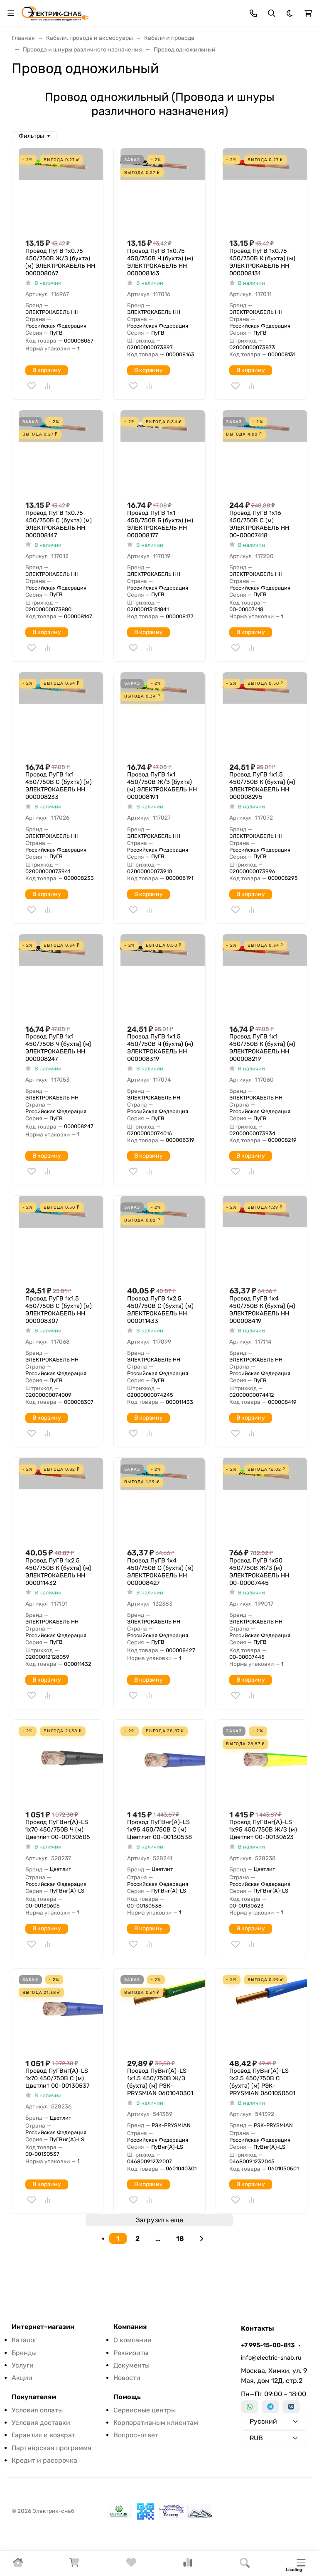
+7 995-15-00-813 (268, 2345)
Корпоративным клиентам (156, 2423)
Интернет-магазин (43, 2327)
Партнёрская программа (52, 2448)
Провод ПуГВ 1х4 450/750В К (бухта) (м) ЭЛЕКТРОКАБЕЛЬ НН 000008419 (262, 1310)
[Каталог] (301, 2563)
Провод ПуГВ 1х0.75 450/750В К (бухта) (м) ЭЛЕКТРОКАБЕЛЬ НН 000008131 (262, 262)
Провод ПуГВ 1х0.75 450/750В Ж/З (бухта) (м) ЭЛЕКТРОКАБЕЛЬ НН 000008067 (60, 262)
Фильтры (31, 136)
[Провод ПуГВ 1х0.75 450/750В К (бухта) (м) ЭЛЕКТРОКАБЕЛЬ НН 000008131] (265, 190)
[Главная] (18, 2565)
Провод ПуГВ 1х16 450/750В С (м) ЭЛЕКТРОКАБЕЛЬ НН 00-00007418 (259, 524)
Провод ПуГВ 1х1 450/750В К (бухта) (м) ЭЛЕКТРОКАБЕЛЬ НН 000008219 (262, 1048)
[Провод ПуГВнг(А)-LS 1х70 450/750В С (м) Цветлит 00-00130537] (61, 2011)
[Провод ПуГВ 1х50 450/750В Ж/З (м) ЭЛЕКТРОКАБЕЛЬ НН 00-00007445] (265, 1500)
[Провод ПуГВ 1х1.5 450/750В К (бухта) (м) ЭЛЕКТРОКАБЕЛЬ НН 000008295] (265, 714)
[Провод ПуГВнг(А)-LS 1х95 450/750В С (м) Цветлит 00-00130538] (163, 1762)
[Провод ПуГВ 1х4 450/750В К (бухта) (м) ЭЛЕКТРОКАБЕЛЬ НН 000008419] (265, 1238)
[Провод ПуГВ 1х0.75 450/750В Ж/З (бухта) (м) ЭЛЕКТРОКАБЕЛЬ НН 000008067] (61, 190)
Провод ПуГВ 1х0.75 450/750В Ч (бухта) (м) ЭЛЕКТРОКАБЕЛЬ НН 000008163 (160, 262)
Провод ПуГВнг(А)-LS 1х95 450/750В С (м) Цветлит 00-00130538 (159, 1830)
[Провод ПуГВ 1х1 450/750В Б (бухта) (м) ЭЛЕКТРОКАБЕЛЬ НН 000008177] (163, 452)
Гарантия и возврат (43, 2435)
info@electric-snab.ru (271, 2358)
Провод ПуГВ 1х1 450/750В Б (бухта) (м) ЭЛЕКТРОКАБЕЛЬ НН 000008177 (160, 524)
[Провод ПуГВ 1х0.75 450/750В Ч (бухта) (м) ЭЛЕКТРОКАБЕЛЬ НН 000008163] (163, 190)
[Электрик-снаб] (55, 13)
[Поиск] (245, 2563)
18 (180, 2239)
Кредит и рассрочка (44, 2460)
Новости (127, 2378)
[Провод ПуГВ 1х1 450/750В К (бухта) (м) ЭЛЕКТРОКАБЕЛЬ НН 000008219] (265, 976)
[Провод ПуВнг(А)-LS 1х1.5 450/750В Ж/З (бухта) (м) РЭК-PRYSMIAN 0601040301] (163, 2011)
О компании (133, 2340)
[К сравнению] (47, 386)
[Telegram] (270, 2407)
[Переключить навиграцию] (11, 13)
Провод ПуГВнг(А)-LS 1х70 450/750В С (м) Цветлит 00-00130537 (57, 2078)
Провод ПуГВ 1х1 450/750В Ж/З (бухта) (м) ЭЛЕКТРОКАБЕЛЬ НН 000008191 (162, 786)
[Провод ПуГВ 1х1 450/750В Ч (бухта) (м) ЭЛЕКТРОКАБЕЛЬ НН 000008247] (61, 976)
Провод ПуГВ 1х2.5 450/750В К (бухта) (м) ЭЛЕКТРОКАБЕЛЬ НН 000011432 (58, 1572)
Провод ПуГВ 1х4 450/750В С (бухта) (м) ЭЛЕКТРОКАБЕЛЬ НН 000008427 (160, 1572)
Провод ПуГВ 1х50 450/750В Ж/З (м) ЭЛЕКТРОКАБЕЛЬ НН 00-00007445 (259, 1572)
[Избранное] (131, 2565)
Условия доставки (41, 2423)
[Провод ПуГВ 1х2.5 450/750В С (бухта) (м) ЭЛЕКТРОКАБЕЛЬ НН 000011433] (163, 1238)
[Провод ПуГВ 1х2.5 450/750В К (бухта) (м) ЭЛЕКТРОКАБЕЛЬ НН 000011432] (61, 1500)
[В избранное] (32, 386)
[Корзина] (74, 2565)
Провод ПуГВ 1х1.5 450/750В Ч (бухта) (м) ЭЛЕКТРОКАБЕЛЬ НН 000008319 (160, 1048)
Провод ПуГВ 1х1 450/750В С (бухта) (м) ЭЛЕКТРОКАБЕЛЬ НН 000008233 (59, 786)
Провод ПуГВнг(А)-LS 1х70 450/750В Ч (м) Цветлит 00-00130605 (58, 1830)
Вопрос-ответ (136, 2435)
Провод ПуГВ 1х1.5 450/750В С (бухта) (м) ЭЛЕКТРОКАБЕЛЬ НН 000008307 (59, 1310)
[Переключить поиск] (272, 13)
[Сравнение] (188, 2565)
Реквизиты (131, 2353)
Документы (131, 2365)
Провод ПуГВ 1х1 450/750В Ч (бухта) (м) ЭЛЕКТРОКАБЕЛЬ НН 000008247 (58, 1048)
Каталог (24, 2340)
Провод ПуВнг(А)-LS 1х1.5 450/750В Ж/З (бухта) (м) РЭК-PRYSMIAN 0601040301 (160, 2082)
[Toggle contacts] (253, 13)
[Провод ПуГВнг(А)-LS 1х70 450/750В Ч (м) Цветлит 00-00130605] (61, 1762)
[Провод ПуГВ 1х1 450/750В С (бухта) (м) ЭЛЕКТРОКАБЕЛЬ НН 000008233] (61, 714)
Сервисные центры (145, 2410)
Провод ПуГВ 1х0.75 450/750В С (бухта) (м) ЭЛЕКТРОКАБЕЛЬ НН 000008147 (59, 524)
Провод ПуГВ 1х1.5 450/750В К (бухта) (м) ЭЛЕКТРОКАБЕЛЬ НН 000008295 (262, 786)
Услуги (23, 2365)
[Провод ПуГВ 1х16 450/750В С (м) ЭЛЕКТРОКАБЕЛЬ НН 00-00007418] (265, 452)
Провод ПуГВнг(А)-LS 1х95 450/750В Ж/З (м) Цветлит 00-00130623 (263, 1830)
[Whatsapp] (250, 2407)
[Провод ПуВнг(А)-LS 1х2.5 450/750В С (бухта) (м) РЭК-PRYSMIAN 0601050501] (265, 2011)
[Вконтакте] (291, 2407)
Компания (130, 2327)
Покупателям (34, 2397)
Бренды (24, 2353)
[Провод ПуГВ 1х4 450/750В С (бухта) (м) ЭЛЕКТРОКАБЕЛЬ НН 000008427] (163, 1500)
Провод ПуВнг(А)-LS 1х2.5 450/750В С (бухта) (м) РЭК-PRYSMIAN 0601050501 (262, 2082)
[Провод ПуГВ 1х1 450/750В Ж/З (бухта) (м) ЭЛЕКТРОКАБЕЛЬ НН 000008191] (163, 714)
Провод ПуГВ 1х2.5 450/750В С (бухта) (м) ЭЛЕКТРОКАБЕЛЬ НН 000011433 (160, 1310)
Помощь (127, 2397)
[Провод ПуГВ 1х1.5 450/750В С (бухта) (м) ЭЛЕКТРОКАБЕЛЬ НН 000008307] (61, 1238)
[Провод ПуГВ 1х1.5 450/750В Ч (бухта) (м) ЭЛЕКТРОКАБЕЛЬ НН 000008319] (163, 976)
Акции (22, 2378)
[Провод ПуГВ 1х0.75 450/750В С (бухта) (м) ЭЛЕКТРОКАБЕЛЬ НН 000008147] (61, 452)
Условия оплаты (37, 2410)
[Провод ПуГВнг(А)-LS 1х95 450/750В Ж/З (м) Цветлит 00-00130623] (265, 1762)
